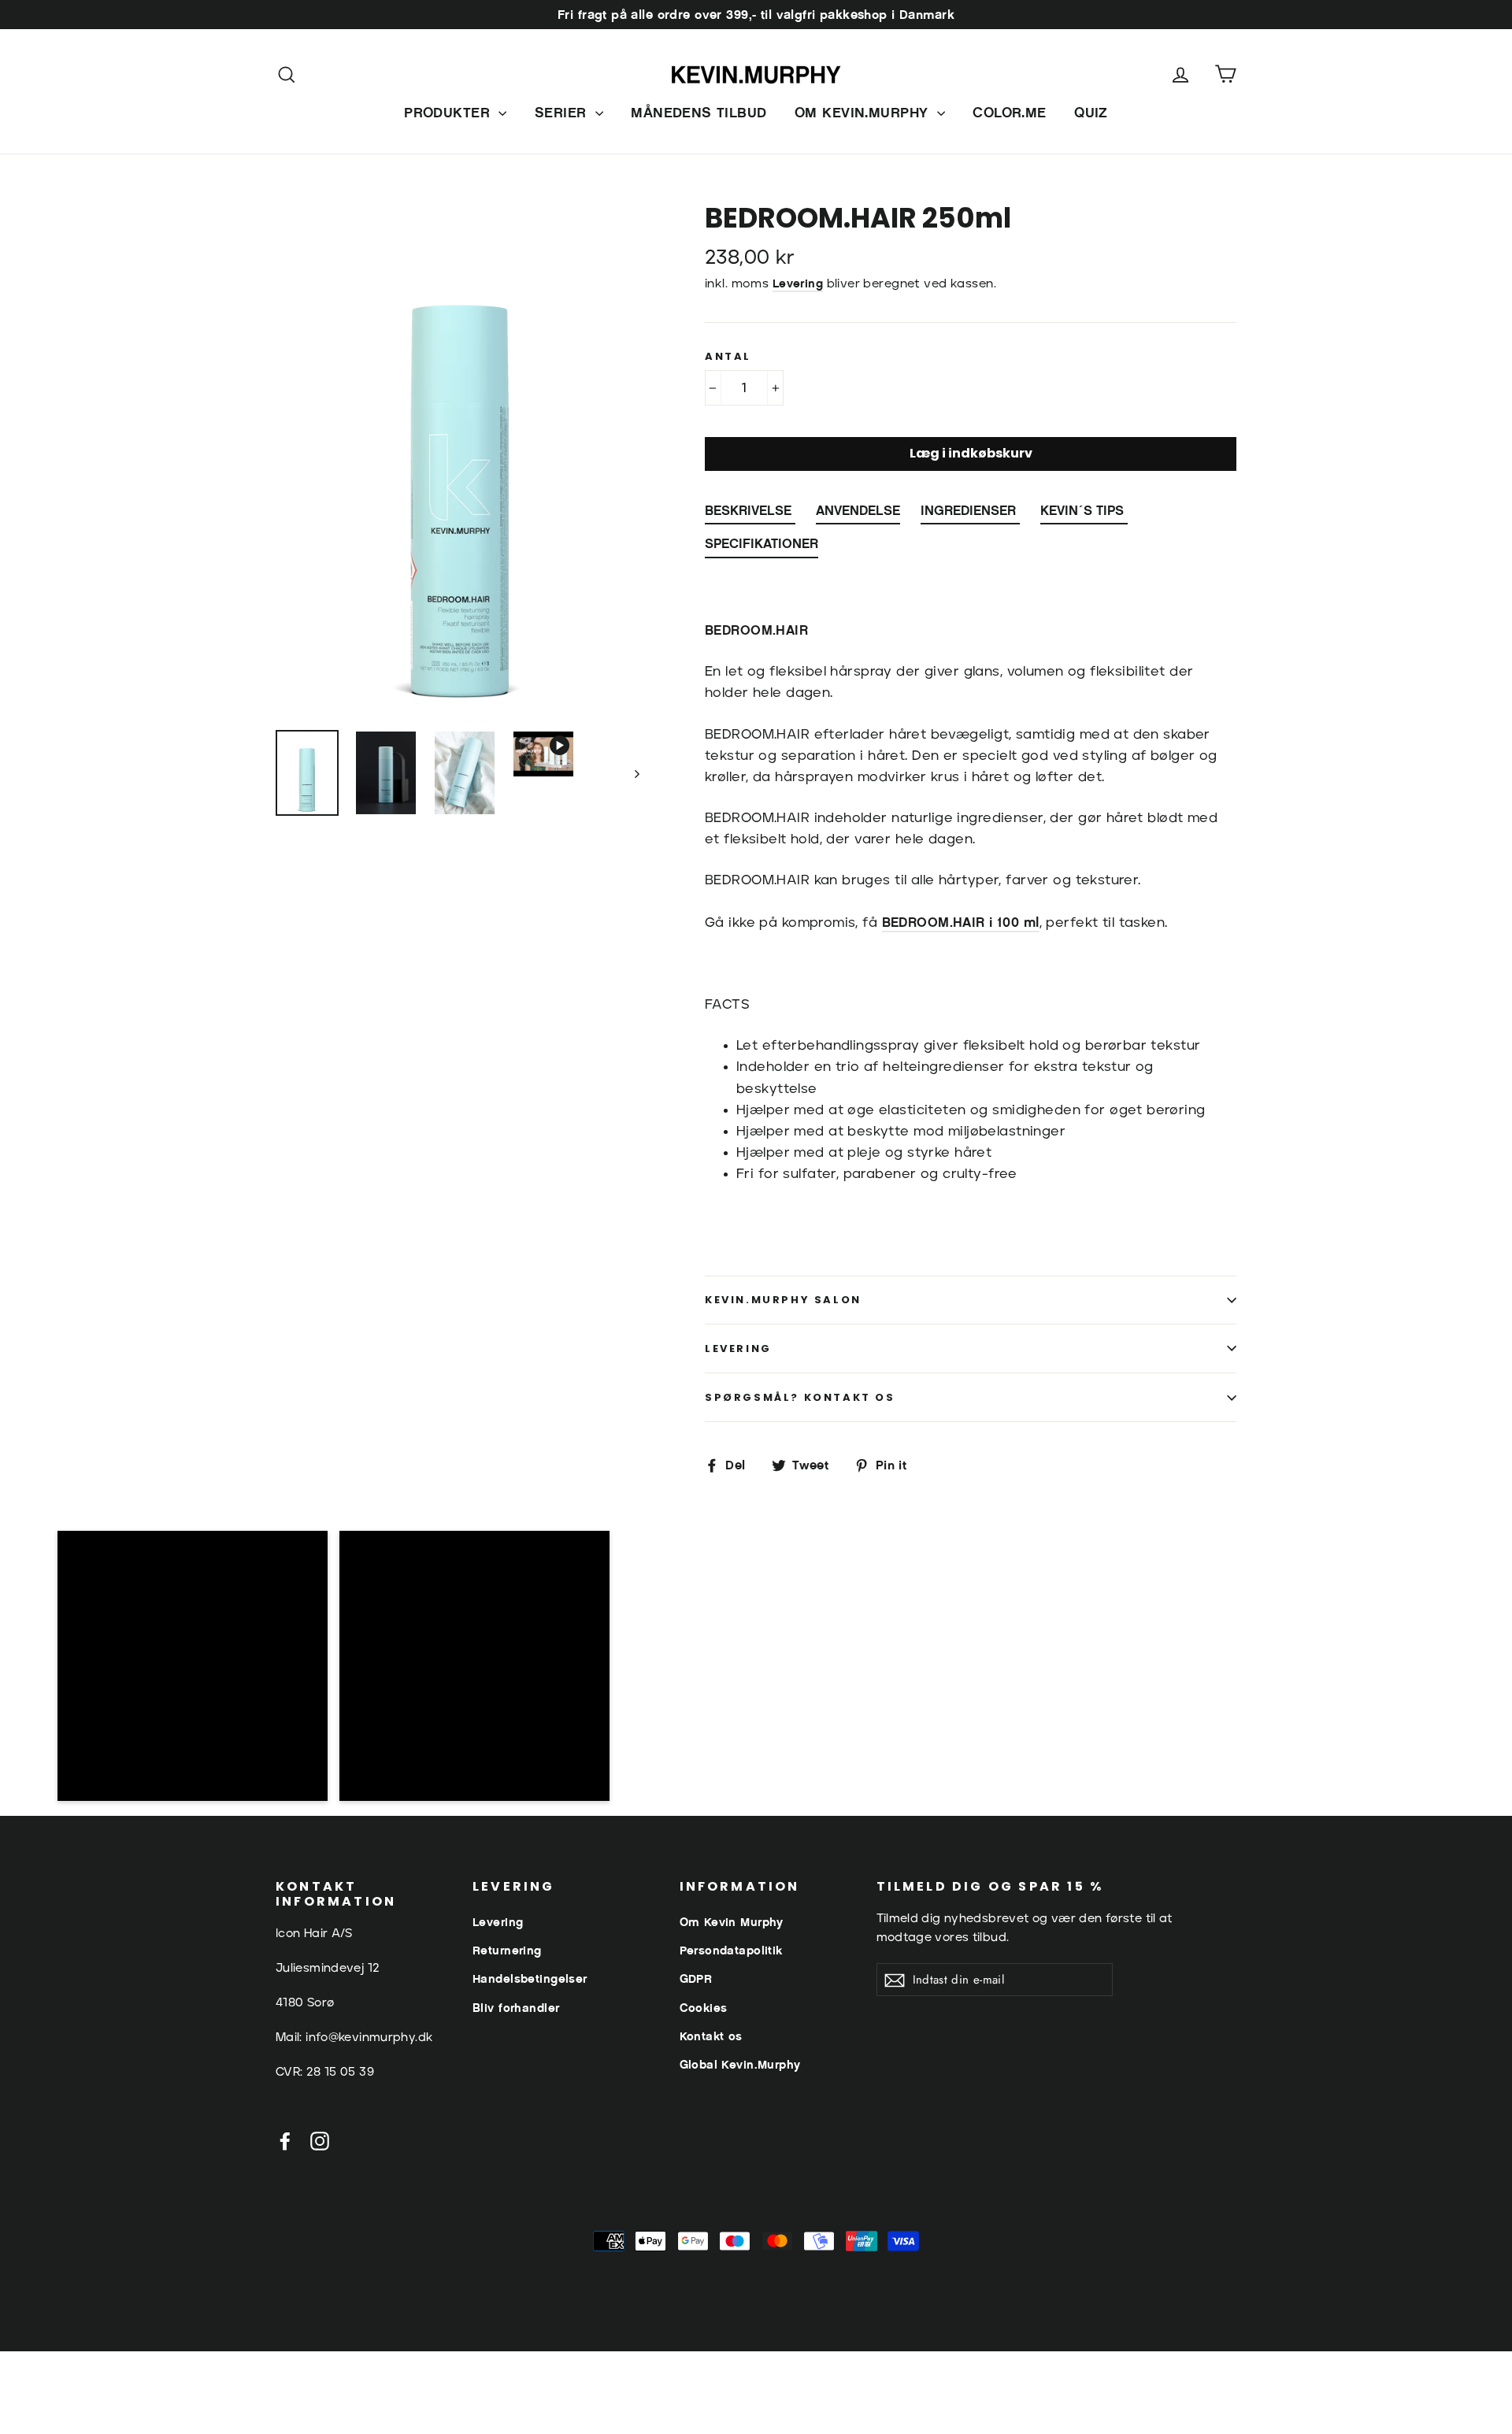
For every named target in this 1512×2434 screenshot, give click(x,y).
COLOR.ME (1009, 112)
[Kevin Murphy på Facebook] (285, 2140)
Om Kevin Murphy (732, 1922)
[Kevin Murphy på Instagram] (320, 2140)
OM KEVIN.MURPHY (864, 112)
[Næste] (636, 773)
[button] (193, 1666)
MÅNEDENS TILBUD (699, 112)
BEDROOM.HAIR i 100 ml (961, 922)
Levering (798, 283)
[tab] (750, 513)
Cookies (704, 2008)
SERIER (563, 112)
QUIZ (1091, 112)
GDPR (696, 1978)
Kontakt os (711, 2036)
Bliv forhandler (516, 2008)
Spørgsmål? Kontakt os (800, 1397)
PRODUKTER (449, 112)
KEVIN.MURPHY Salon (783, 1300)
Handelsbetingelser (530, 1978)
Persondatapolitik (731, 1950)
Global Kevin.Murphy (740, 2064)
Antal (728, 357)
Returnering (507, 1950)
